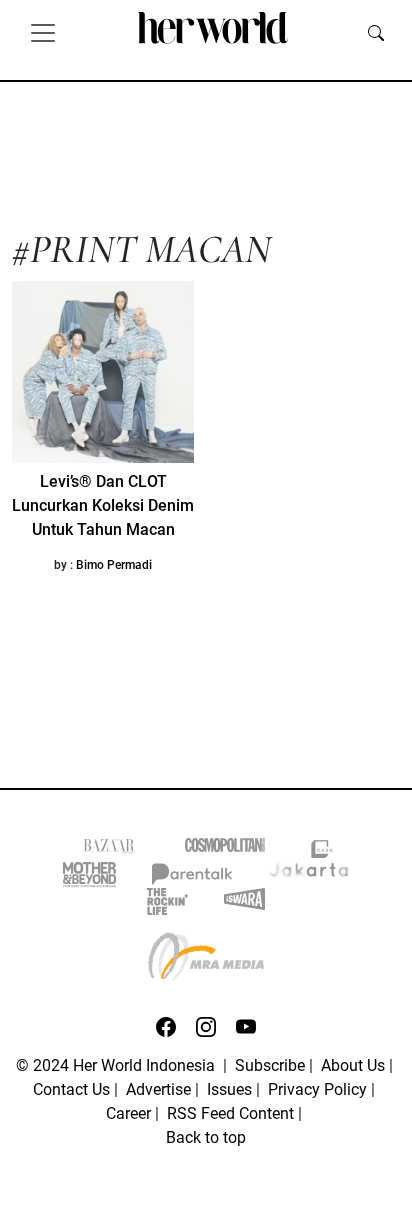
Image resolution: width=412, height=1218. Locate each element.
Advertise (158, 1089)
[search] (376, 32)
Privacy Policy (317, 1089)
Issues (229, 1089)
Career (128, 1113)
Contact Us (71, 1089)
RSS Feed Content (230, 1113)
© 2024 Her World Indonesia (117, 1065)
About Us (353, 1065)
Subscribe (270, 1065)
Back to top (206, 1137)
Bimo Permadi (114, 565)
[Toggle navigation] (43, 32)
